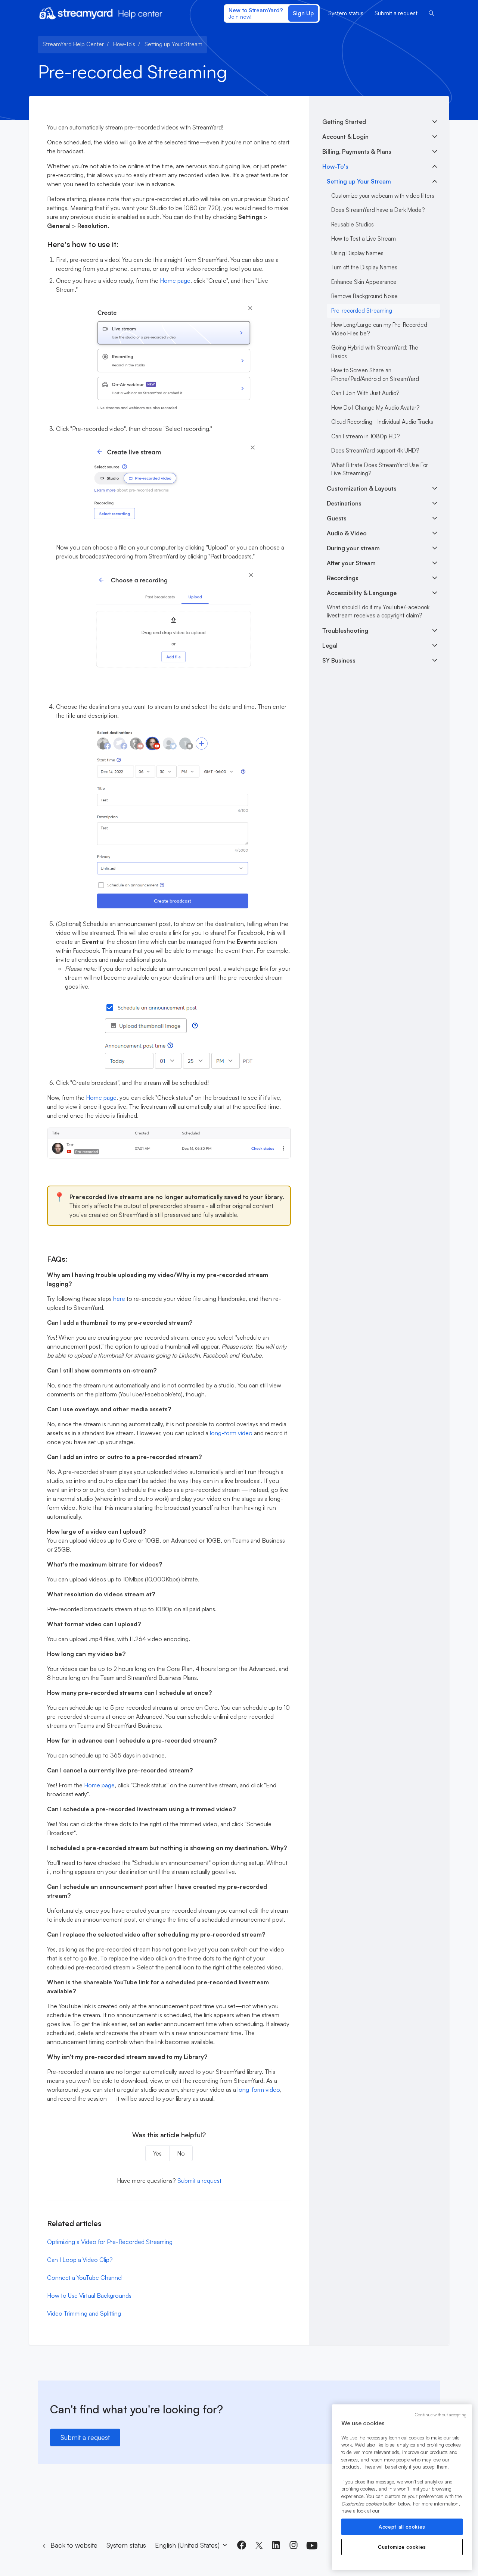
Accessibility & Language (362, 593)
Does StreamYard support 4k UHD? (375, 450)
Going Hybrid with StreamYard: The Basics (375, 352)
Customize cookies (402, 2547)
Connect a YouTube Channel (85, 2278)
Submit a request (396, 13)
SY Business (339, 660)
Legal (330, 645)
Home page (175, 281)
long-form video (231, 1433)
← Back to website (70, 2545)
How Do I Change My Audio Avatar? (375, 408)
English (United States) (188, 2545)
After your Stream (351, 563)
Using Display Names (357, 253)
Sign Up (303, 13)
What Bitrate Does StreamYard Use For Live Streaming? (380, 469)
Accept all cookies (402, 2527)
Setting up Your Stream (173, 44)
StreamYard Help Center (73, 44)
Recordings (343, 578)
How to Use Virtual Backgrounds (89, 2295)
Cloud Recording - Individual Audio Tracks (382, 422)
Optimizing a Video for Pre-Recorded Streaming (110, 2242)
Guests (337, 518)
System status (346, 13)
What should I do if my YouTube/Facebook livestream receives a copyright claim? (378, 611)
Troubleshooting (345, 630)
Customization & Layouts (362, 488)
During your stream (353, 548)
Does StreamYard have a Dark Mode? (378, 210)
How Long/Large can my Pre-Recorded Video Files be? (379, 329)
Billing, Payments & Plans (357, 151)
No (181, 2153)
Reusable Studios (353, 224)
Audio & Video (347, 533)
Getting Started (344, 122)
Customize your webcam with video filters (383, 196)
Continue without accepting (441, 2415)
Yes (157, 2153)
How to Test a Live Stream (364, 239)
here (119, 1299)
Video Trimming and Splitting (84, 2313)
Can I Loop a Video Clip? (80, 2260)
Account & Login (345, 137)
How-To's (124, 44)
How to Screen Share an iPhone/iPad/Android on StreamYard (375, 375)
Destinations (344, 503)
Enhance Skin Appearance (364, 282)
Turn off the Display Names (364, 267)
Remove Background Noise (364, 296)
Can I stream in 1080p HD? (365, 436)
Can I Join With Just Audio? (365, 393)
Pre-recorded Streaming (362, 311)
